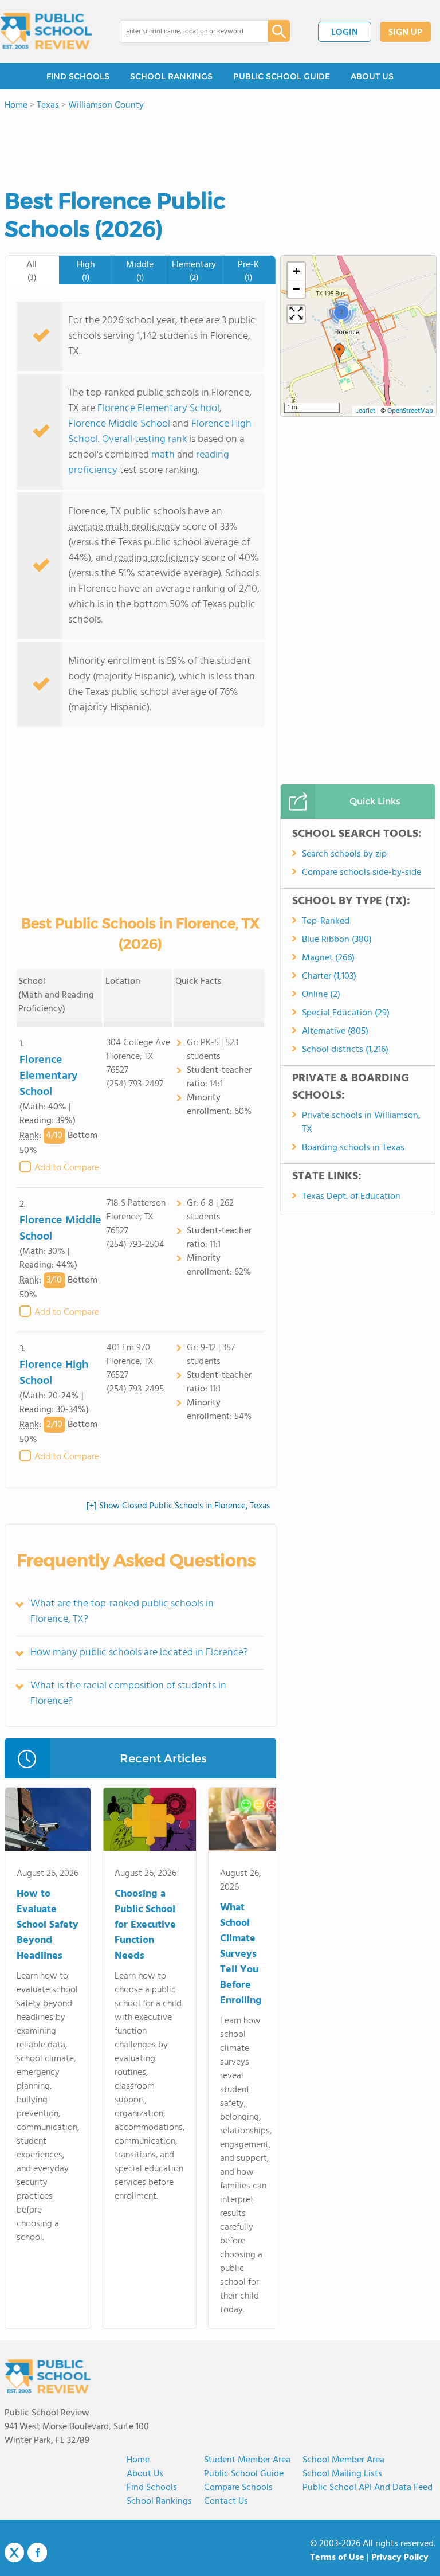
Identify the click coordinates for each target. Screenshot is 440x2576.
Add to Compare (67, 1168)
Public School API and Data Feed (368, 2488)
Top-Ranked (326, 921)
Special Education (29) (346, 1013)
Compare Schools (238, 2488)
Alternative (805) (335, 1031)
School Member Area (343, 2460)
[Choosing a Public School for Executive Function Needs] (150, 1821)
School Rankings (159, 2501)
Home (138, 2460)
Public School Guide (244, 2474)
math (163, 455)
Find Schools (152, 2488)
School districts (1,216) (345, 1050)
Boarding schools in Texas (353, 1148)
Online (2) (321, 995)
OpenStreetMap (410, 411)
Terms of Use (337, 2558)
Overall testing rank (144, 439)
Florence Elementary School (158, 409)
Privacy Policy (400, 2558)
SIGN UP (405, 33)
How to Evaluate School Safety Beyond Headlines (48, 1925)
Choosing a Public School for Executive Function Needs (145, 1925)
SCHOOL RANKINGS (171, 76)
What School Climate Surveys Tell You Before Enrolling (241, 1954)
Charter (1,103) (329, 976)
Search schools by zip (344, 854)
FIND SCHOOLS (78, 76)
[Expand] (296, 314)
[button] (339, 353)
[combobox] (186, 32)
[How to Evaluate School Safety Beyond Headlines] (48, 1821)
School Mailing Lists (342, 2474)
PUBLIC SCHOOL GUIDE (282, 76)
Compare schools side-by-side (362, 873)
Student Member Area (247, 2460)
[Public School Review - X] (14, 2553)
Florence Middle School (119, 424)
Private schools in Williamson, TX (361, 1123)
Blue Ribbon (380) (337, 940)
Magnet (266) (328, 958)
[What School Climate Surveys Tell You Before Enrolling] (246, 1821)
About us (145, 2474)
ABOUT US (372, 76)
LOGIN (345, 33)
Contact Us (226, 2501)
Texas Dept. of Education (351, 1197)
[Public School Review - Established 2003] (46, 32)
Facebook (37, 2552)
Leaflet (365, 411)
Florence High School (54, 1373)
